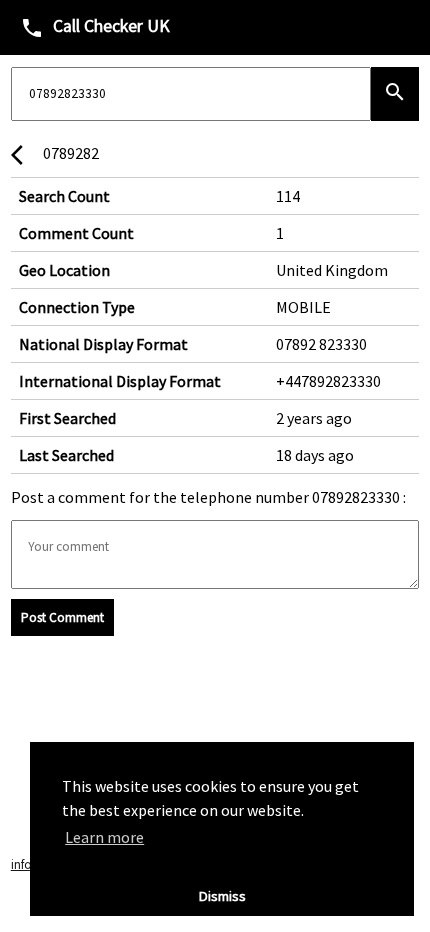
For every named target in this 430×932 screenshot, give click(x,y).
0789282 (55, 155)
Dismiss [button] (222, 896)
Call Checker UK (95, 27)
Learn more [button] (104, 837)
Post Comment (62, 617)
